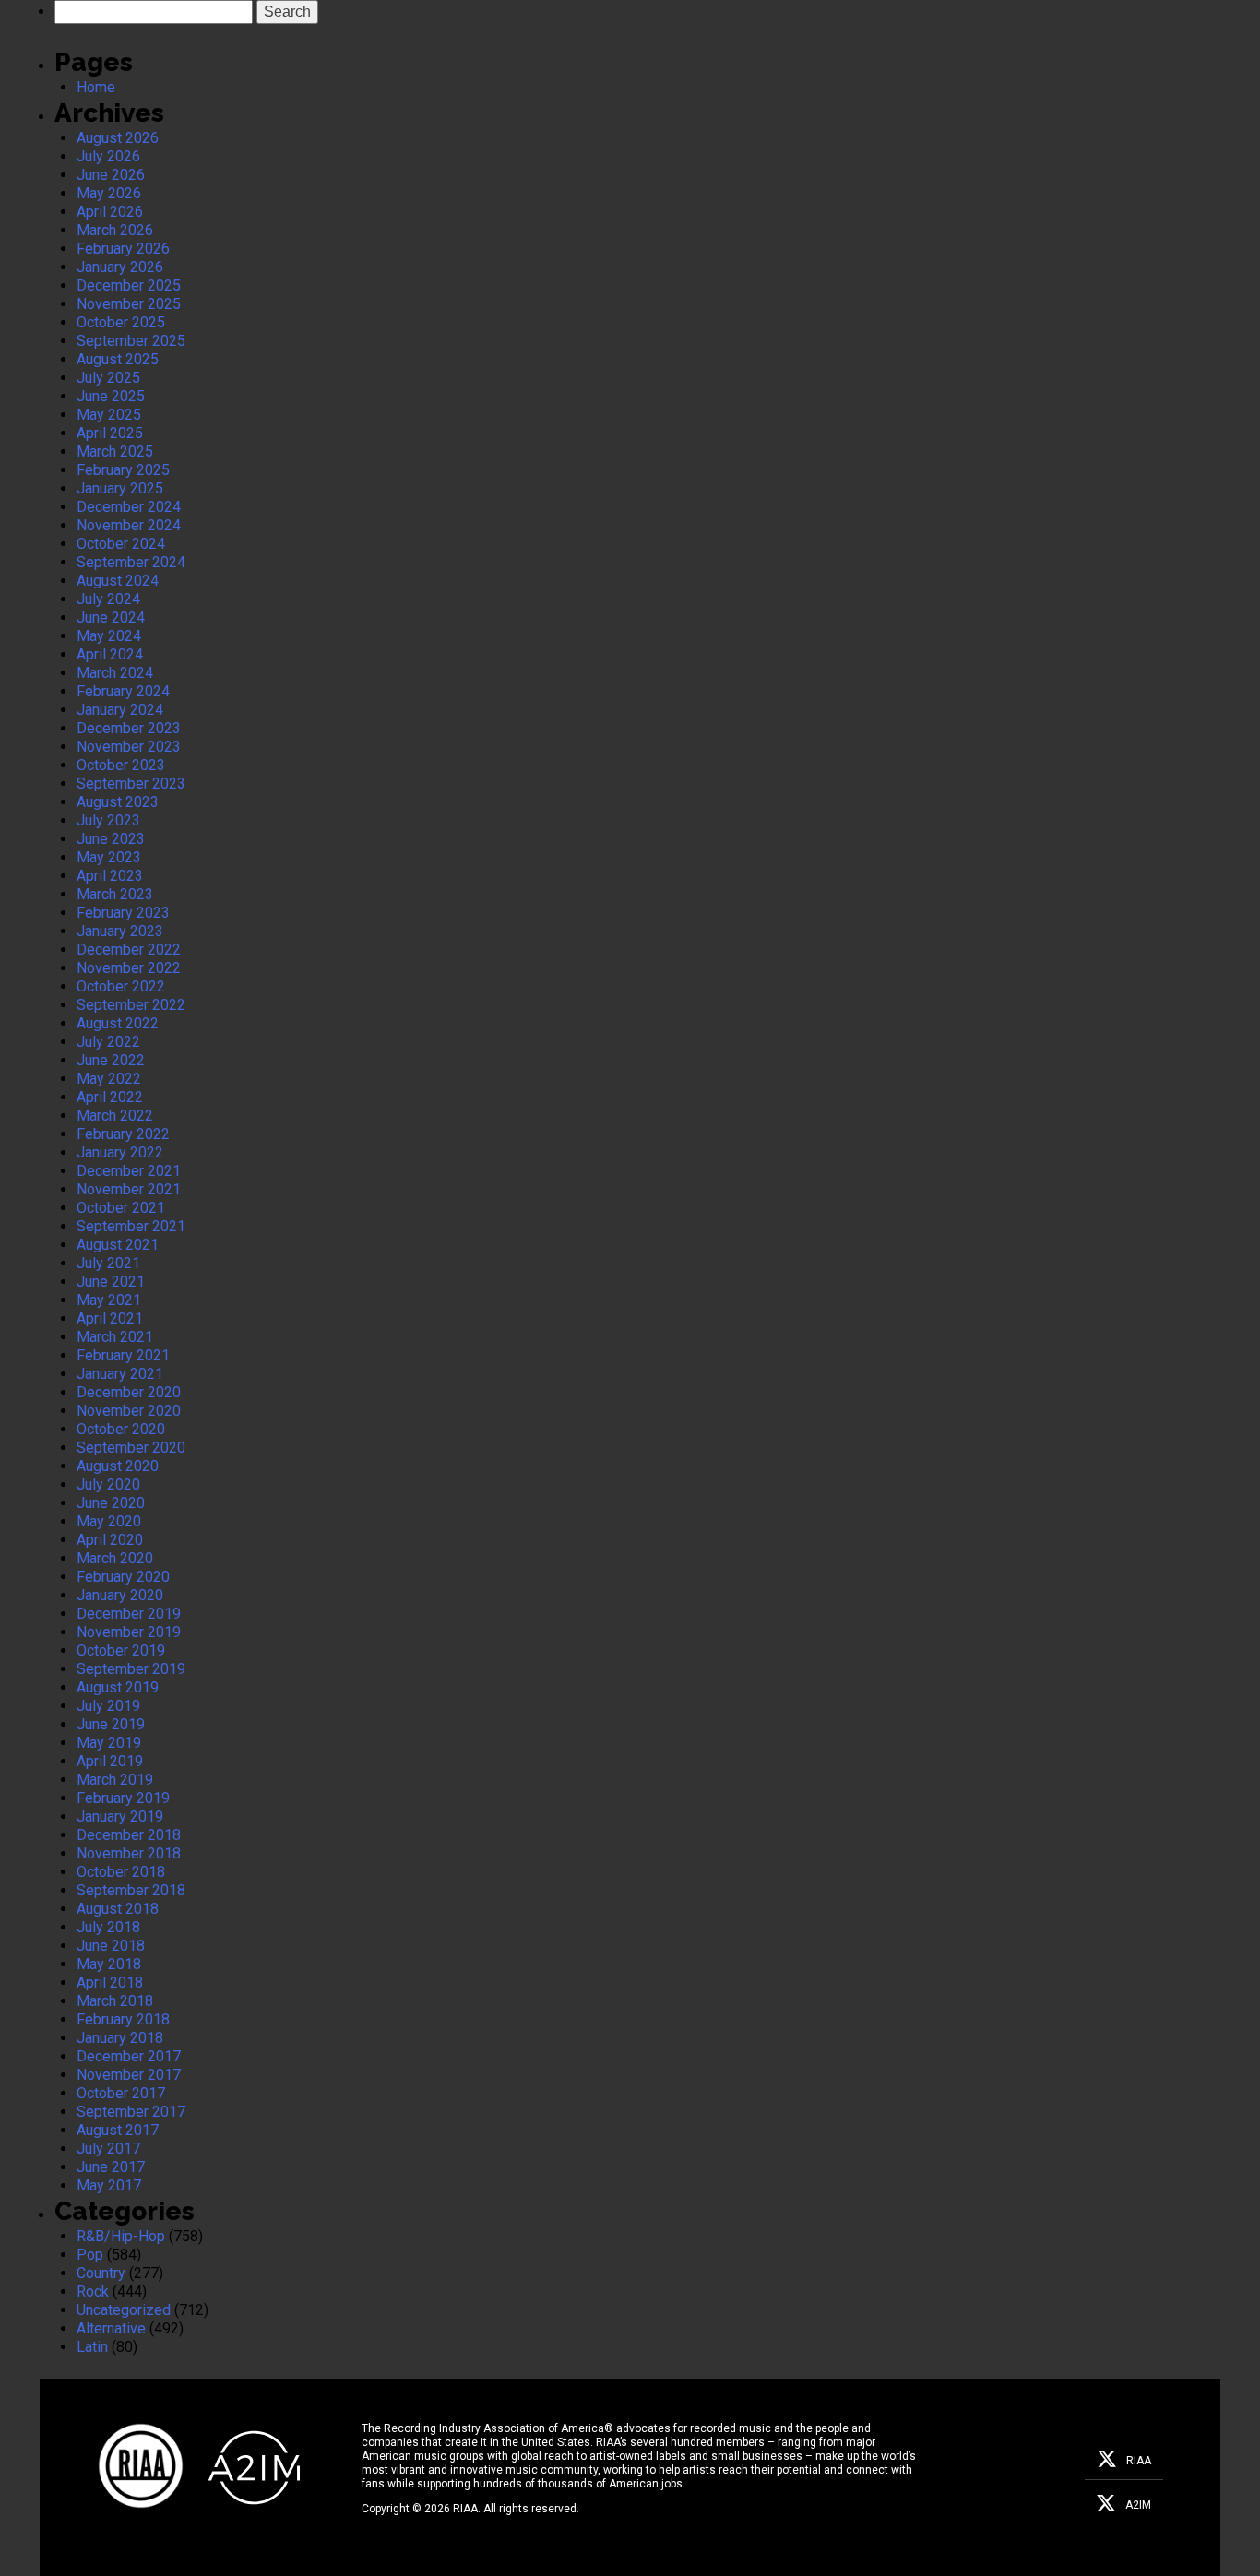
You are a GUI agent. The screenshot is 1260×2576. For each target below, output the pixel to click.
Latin (92, 2347)
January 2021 (120, 1374)
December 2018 (129, 1835)
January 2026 (120, 267)
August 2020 (118, 1466)
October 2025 (121, 322)
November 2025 (129, 304)
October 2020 (121, 1429)
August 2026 (118, 138)
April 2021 (110, 1318)
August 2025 (118, 359)
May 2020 (109, 1521)
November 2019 (129, 1632)
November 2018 (129, 1853)
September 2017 (131, 2112)
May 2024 (109, 636)
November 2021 (129, 1189)
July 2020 (108, 1484)
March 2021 (115, 1337)
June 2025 (111, 396)
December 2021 (129, 1171)
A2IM (1138, 2505)
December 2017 (129, 2056)
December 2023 (129, 728)
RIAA (1139, 2461)
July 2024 (108, 599)
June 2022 (111, 1060)
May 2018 (109, 1964)
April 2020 (110, 1540)
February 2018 (123, 2019)
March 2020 (115, 1558)
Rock (93, 2291)
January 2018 (120, 2038)
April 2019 (110, 1761)
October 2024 (121, 544)
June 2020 (111, 1503)
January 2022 (120, 1152)
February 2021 (123, 1355)
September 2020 (131, 1448)
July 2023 (108, 820)
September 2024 (131, 562)
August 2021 (118, 1245)
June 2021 (111, 1282)
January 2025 (120, 488)
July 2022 (108, 1042)
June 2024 (111, 617)
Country (101, 2273)
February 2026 (123, 249)
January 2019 (120, 1816)
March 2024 (115, 673)
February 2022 (123, 1134)
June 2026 (111, 175)
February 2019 (123, 1798)
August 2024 (118, 581)
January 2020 (120, 1595)
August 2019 (118, 1687)
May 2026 (109, 193)
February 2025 (123, 470)
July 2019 (108, 1706)
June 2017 (111, 2167)
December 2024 (129, 507)
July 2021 (108, 1263)
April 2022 (110, 1097)
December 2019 (129, 1614)
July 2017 (108, 2149)
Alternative (111, 2328)
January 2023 (120, 931)
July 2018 (108, 1927)
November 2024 (129, 525)
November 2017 (129, 2075)
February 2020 (123, 1577)
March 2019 (115, 1780)
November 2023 (129, 747)
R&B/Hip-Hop (121, 2236)
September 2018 (131, 1890)
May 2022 (109, 1079)
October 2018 (121, 1872)
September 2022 (131, 1005)
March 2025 (115, 451)
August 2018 (118, 1909)
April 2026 (110, 212)
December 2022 (129, 950)
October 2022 (121, 986)
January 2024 (120, 710)
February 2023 (123, 913)
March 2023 (115, 894)
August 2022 (118, 1023)
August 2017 (118, 2130)
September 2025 (131, 341)
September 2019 (131, 1669)
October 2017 (121, 2093)
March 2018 (115, 2001)
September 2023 (131, 783)
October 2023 (121, 765)
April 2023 (110, 876)
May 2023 (109, 857)
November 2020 (129, 1411)
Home (96, 87)
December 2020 (129, 1392)
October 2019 (121, 1650)
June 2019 (111, 1724)
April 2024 (110, 654)
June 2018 (111, 1946)
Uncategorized (124, 2310)
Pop (90, 2255)
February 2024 (123, 691)
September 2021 (131, 1226)
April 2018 (110, 1982)
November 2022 (129, 968)
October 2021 (121, 1208)
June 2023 (111, 839)
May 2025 (109, 415)
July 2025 (108, 378)
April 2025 (110, 433)
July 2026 (108, 156)
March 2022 (115, 1116)
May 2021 (109, 1300)
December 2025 (129, 285)
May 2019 (109, 1743)
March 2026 (115, 230)
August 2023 (118, 802)
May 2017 (109, 2185)
